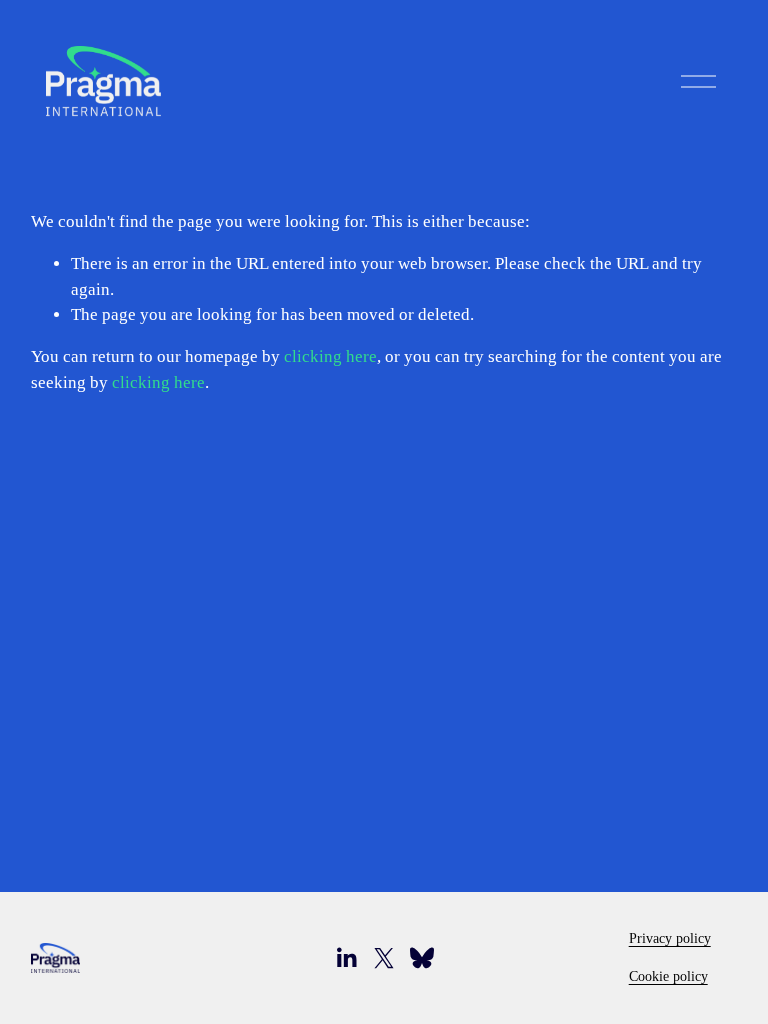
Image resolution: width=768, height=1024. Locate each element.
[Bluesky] (422, 958)
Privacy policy (670, 938)
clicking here (330, 356)
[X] (384, 958)
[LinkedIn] (346, 958)
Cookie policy (668, 976)
